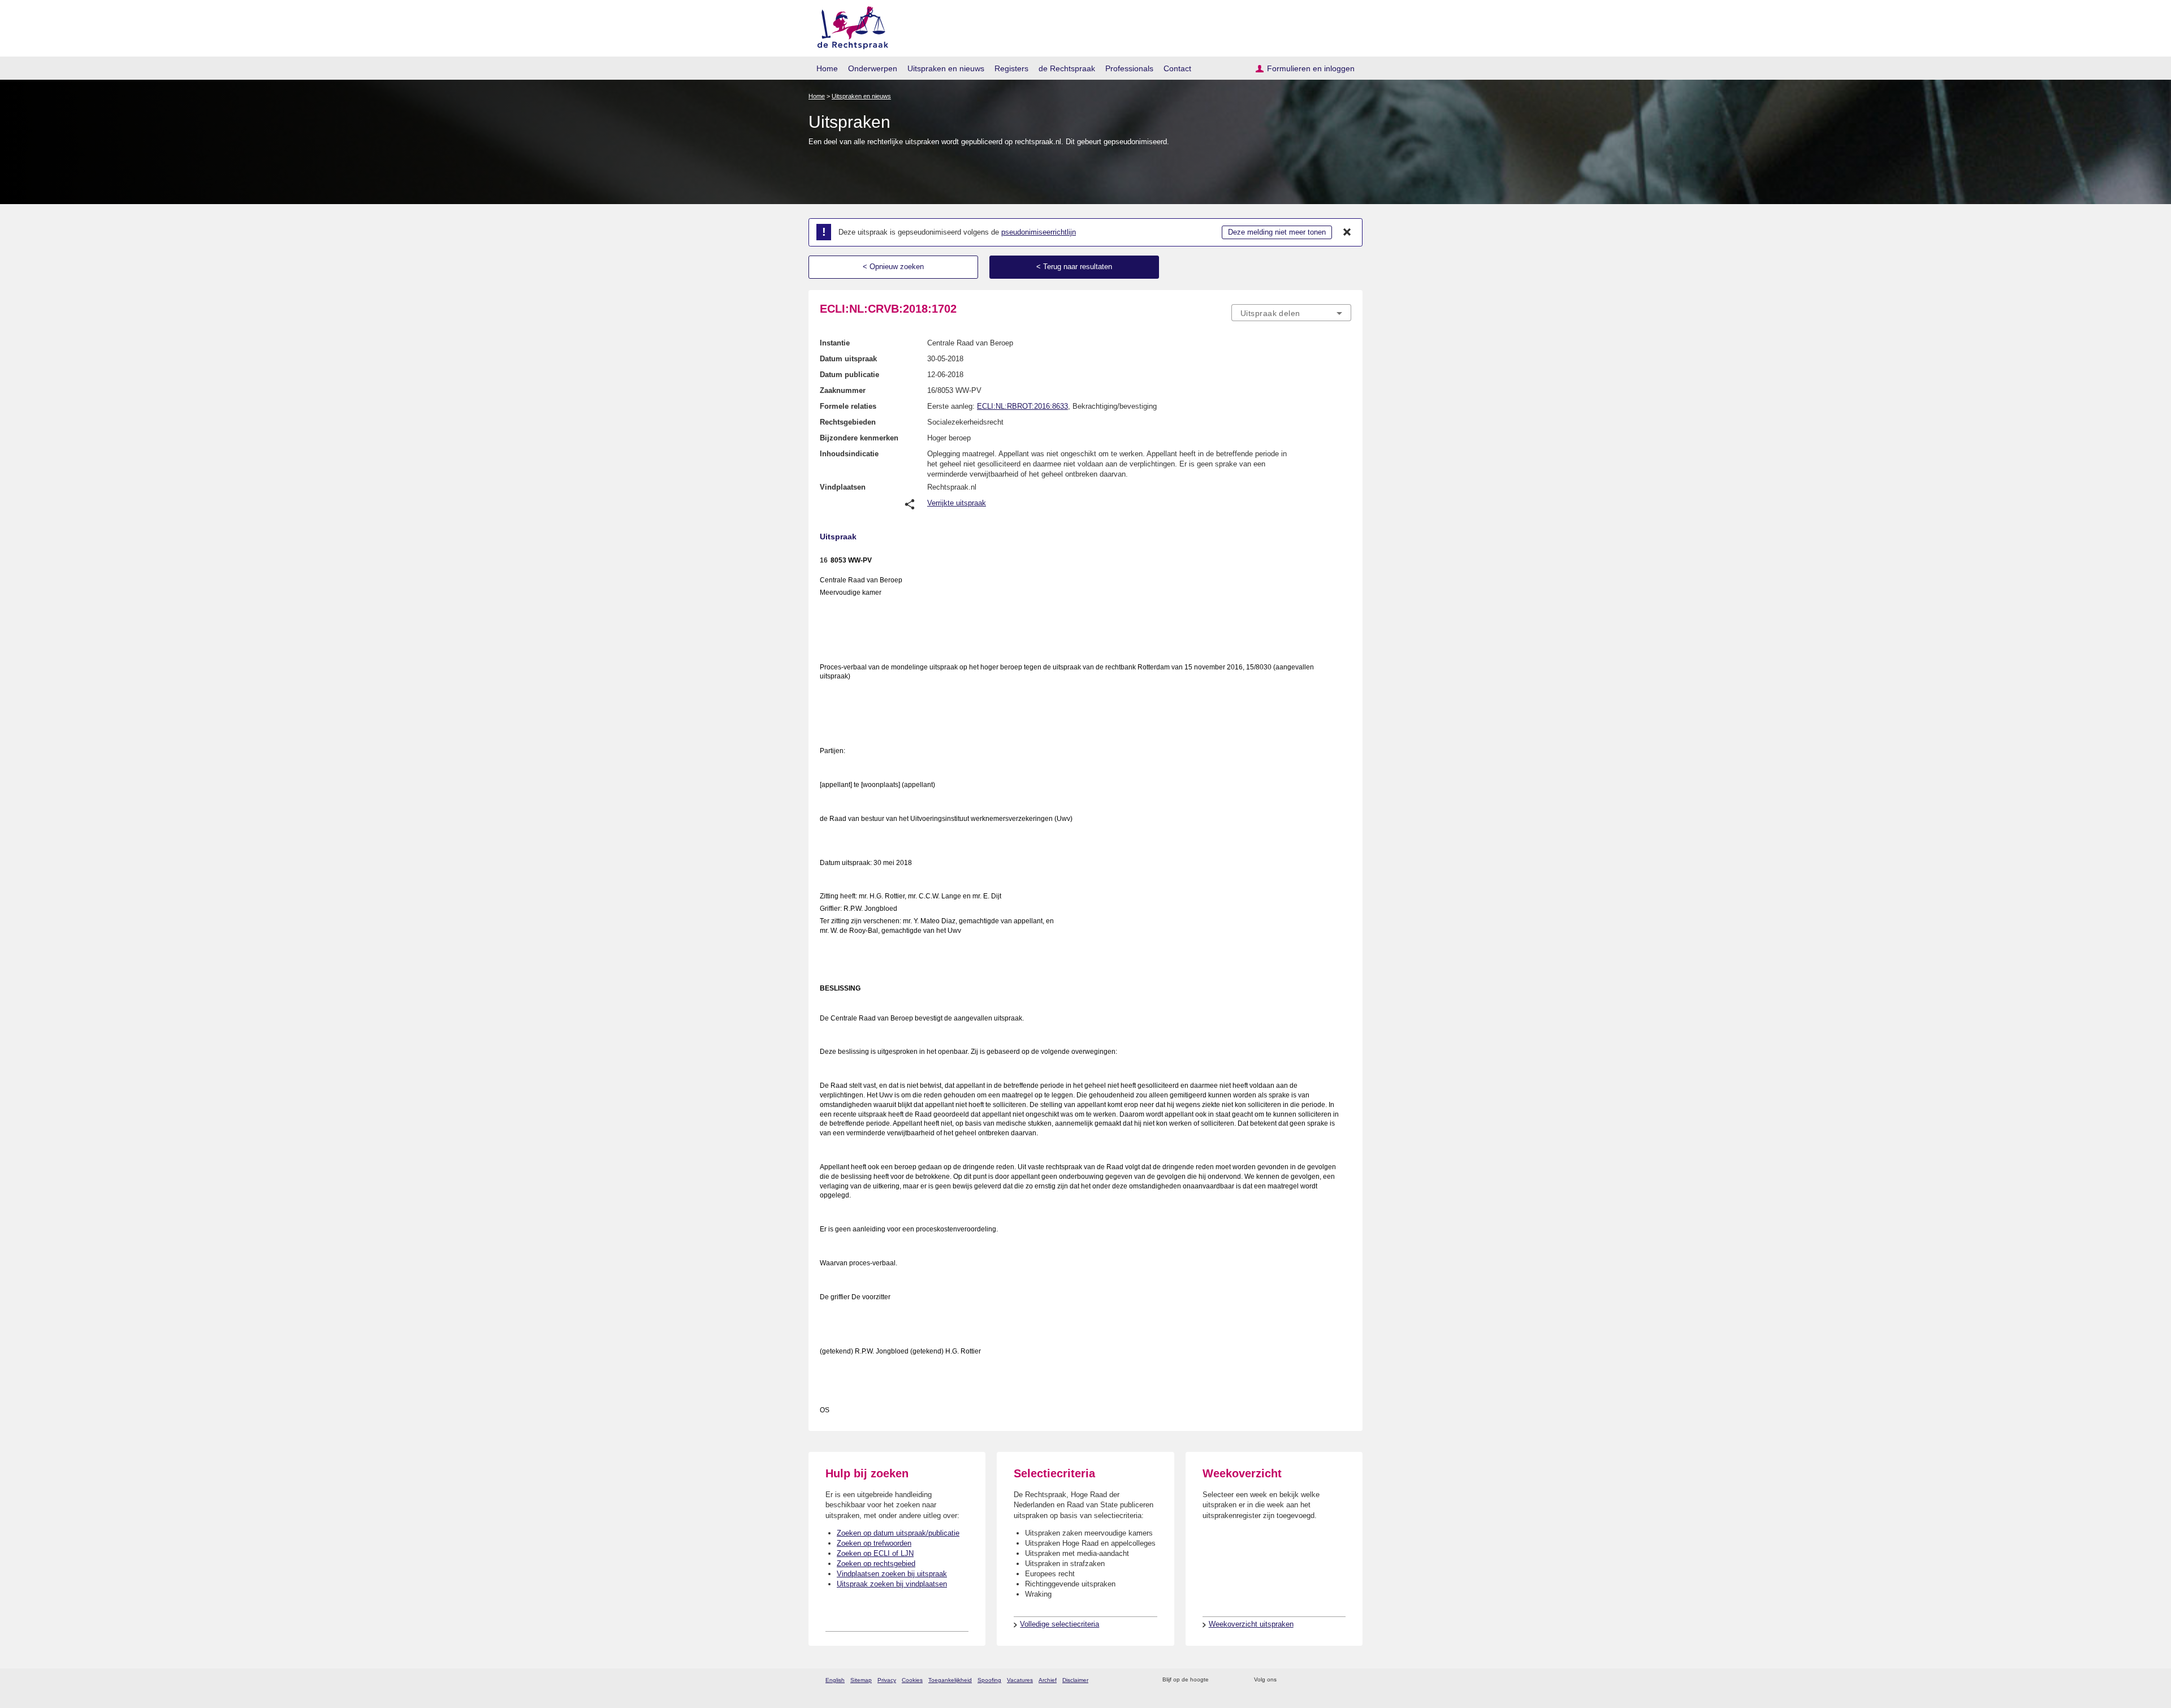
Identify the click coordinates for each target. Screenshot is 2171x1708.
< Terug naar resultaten (1074, 267)
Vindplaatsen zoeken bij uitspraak (892, 1574)
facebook (1301, 1680)
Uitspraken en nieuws (946, 68)
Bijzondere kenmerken (859, 438)
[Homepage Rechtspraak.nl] (849, 26)
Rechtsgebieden (848, 422)
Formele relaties (848, 406)
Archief (1048, 1680)
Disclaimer (1075, 1680)
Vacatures (1020, 1680)
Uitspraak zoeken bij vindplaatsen (892, 1584)
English (835, 1680)
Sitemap (861, 1680)
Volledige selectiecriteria (1059, 1624)
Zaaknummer (843, 390)
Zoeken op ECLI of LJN (875, 1553)
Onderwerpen (873, 68)
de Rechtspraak (1067, 68)
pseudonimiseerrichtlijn (1039, 232)
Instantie (835, 343)
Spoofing (989, 1680)
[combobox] (1291, 313)
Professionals (1129, 68)
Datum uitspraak (848, 359)
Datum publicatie (849, 375)
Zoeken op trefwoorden (874, 1543)
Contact (1177, 68)
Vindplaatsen (843, 487)
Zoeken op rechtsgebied (876, 1564)
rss (1219, 1680)
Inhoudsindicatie (849, 454)
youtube (1345, 1680)
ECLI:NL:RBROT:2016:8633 (1022, 406)
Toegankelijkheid (950, 1680)
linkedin (1331, 1680)
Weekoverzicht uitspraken (1251, 1624)
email (1234, 1680)
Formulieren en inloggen (1311, 68)
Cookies (912, 1680)
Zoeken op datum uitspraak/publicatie (898, 1533)
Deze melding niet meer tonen (1277, 232)
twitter (1286, 1680)
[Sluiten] (1347, 232)
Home (827, 68)
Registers (1011, 68)
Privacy (887, 1680)
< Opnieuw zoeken (893, 267)
